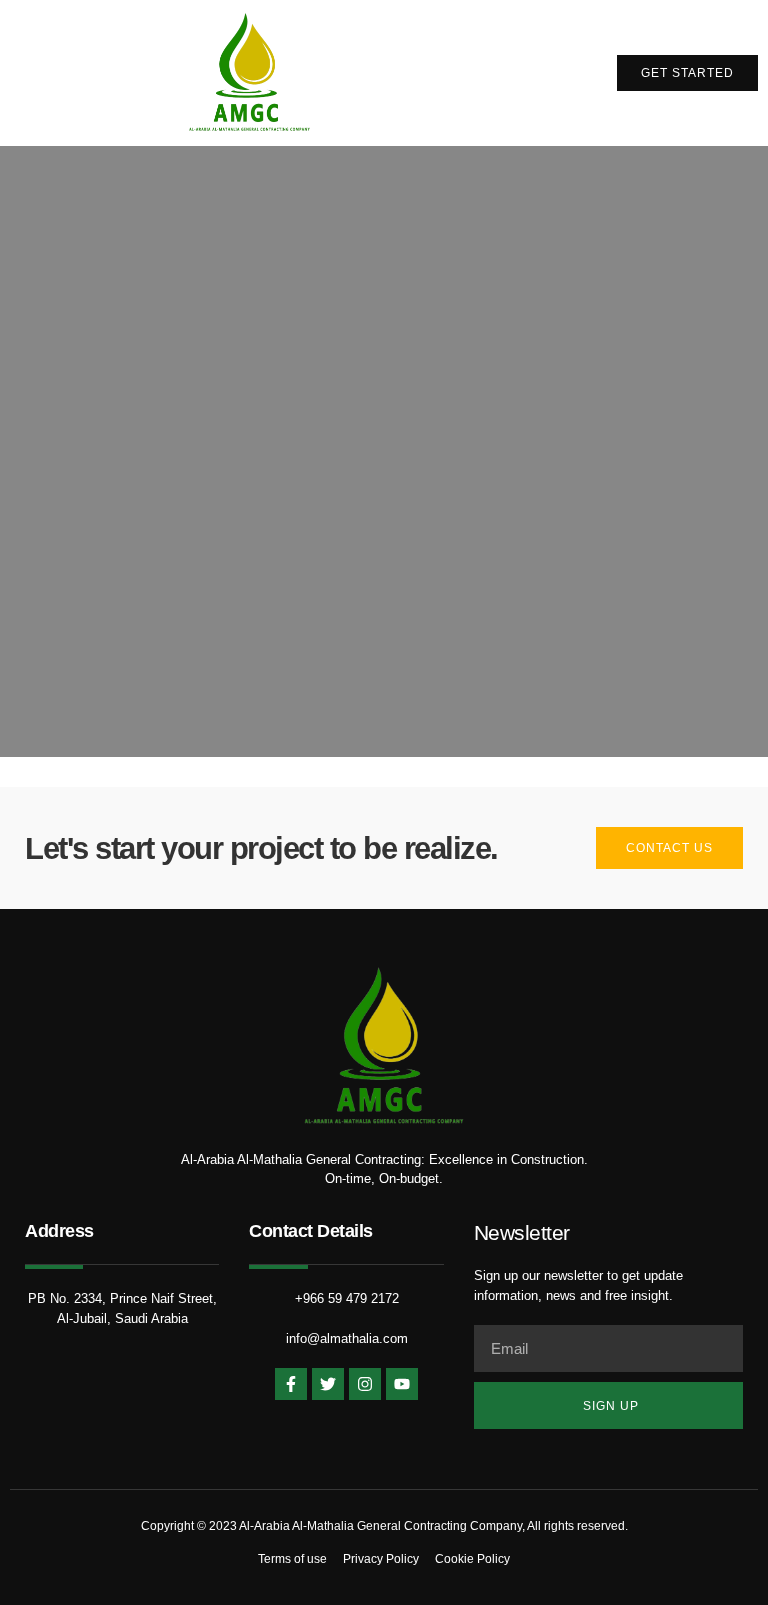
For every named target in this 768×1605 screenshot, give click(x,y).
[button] (545, 73)
